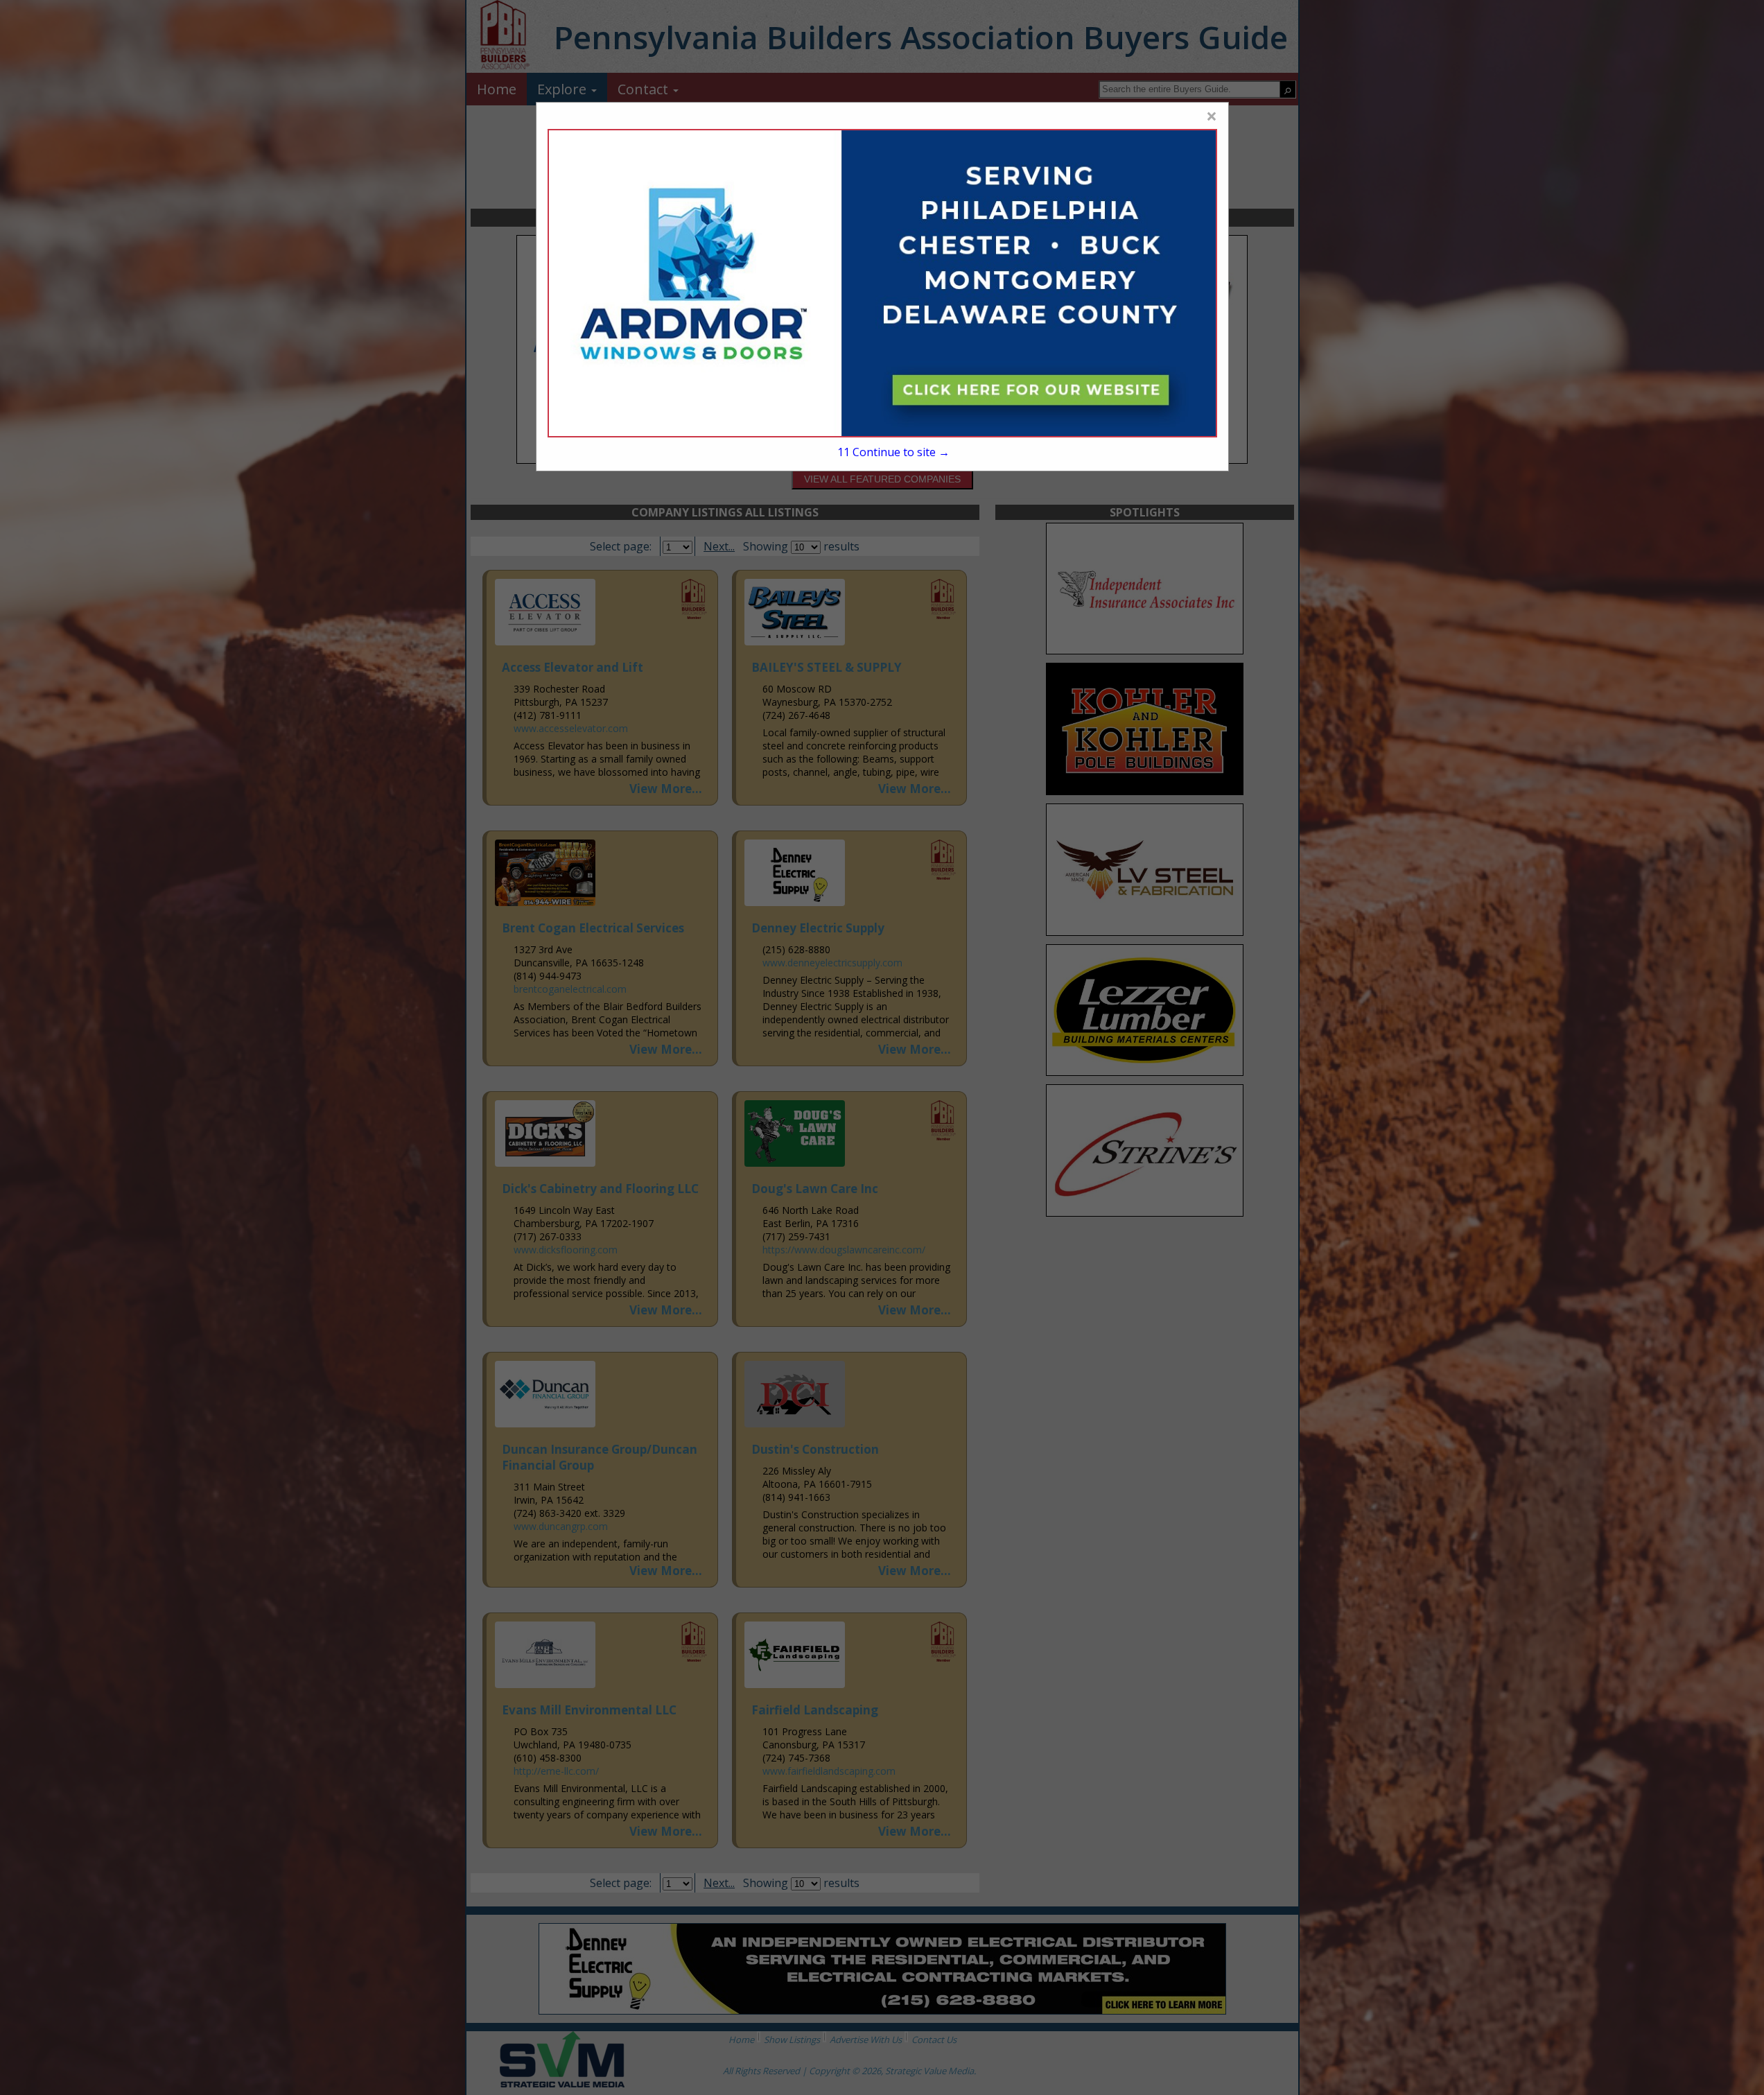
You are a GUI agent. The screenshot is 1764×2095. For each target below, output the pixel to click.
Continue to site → (893, 452)
